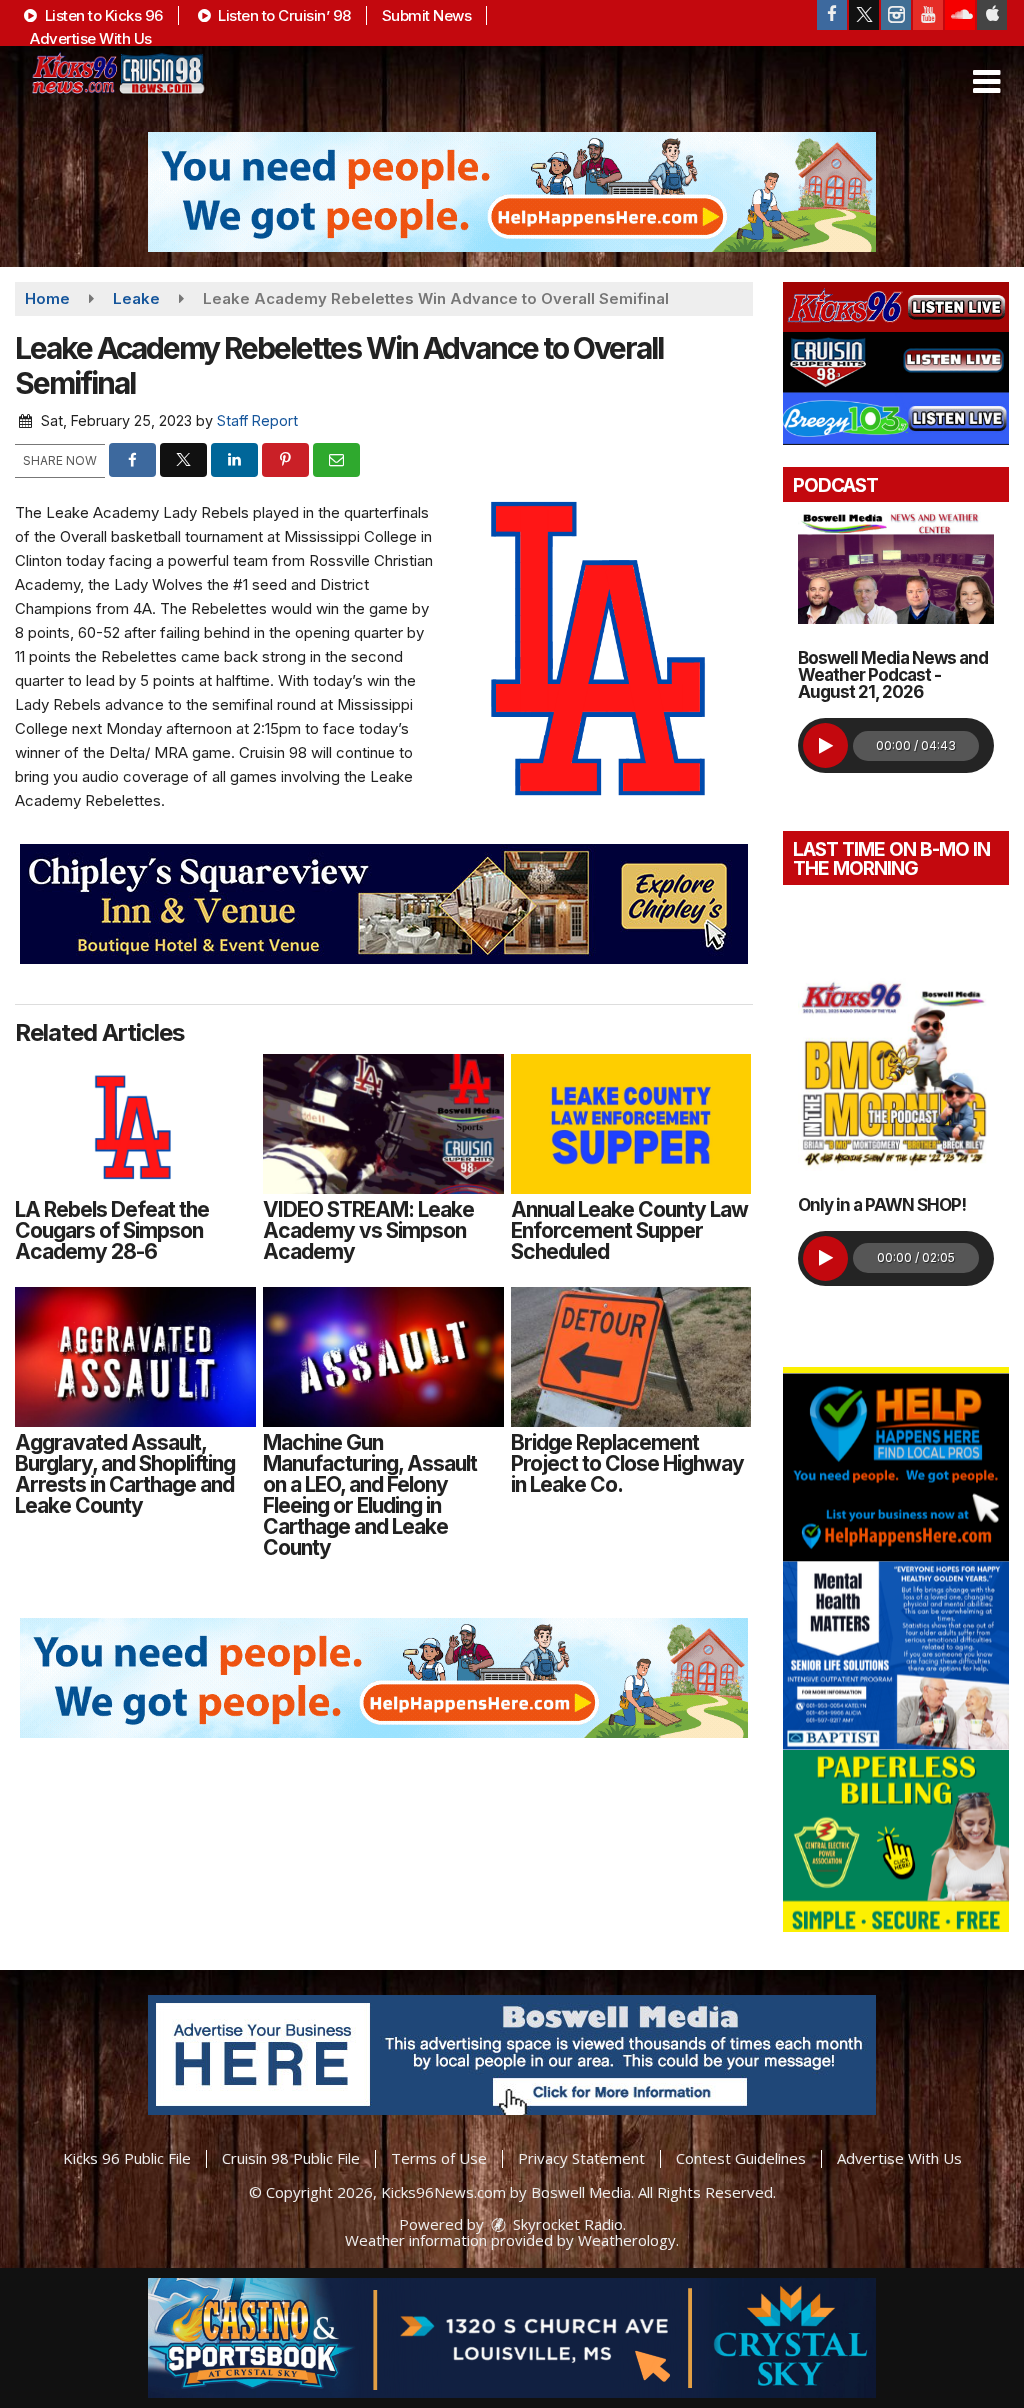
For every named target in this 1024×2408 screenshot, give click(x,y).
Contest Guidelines (741, 2158)
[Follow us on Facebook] (832, 15)
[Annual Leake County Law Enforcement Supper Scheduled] (631, 1124)
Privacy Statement (581, 2158)
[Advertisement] (512, 192)
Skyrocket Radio (566, 2224)
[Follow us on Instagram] (896, 15)
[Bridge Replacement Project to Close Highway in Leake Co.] (631, 1357)
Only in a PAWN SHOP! (882, 1205)
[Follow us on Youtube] (928, 15)
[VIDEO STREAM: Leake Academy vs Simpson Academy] (383, 1124)
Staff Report (257, 420)
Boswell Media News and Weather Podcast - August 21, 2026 (893, 675)
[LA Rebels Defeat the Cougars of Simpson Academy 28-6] (135, 1124)
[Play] (825, 745)
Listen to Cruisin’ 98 (283, 15)
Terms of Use (439, 2158)
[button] (986, 82)
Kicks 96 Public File (127, 2158)
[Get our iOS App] (992, 15)
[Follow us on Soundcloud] (960, 15)
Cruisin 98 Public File (291, 2158)
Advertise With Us (91, 38)
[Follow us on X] (864, 15)
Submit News (427, 15)
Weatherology (627, 2240)
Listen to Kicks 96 (102, 15)
